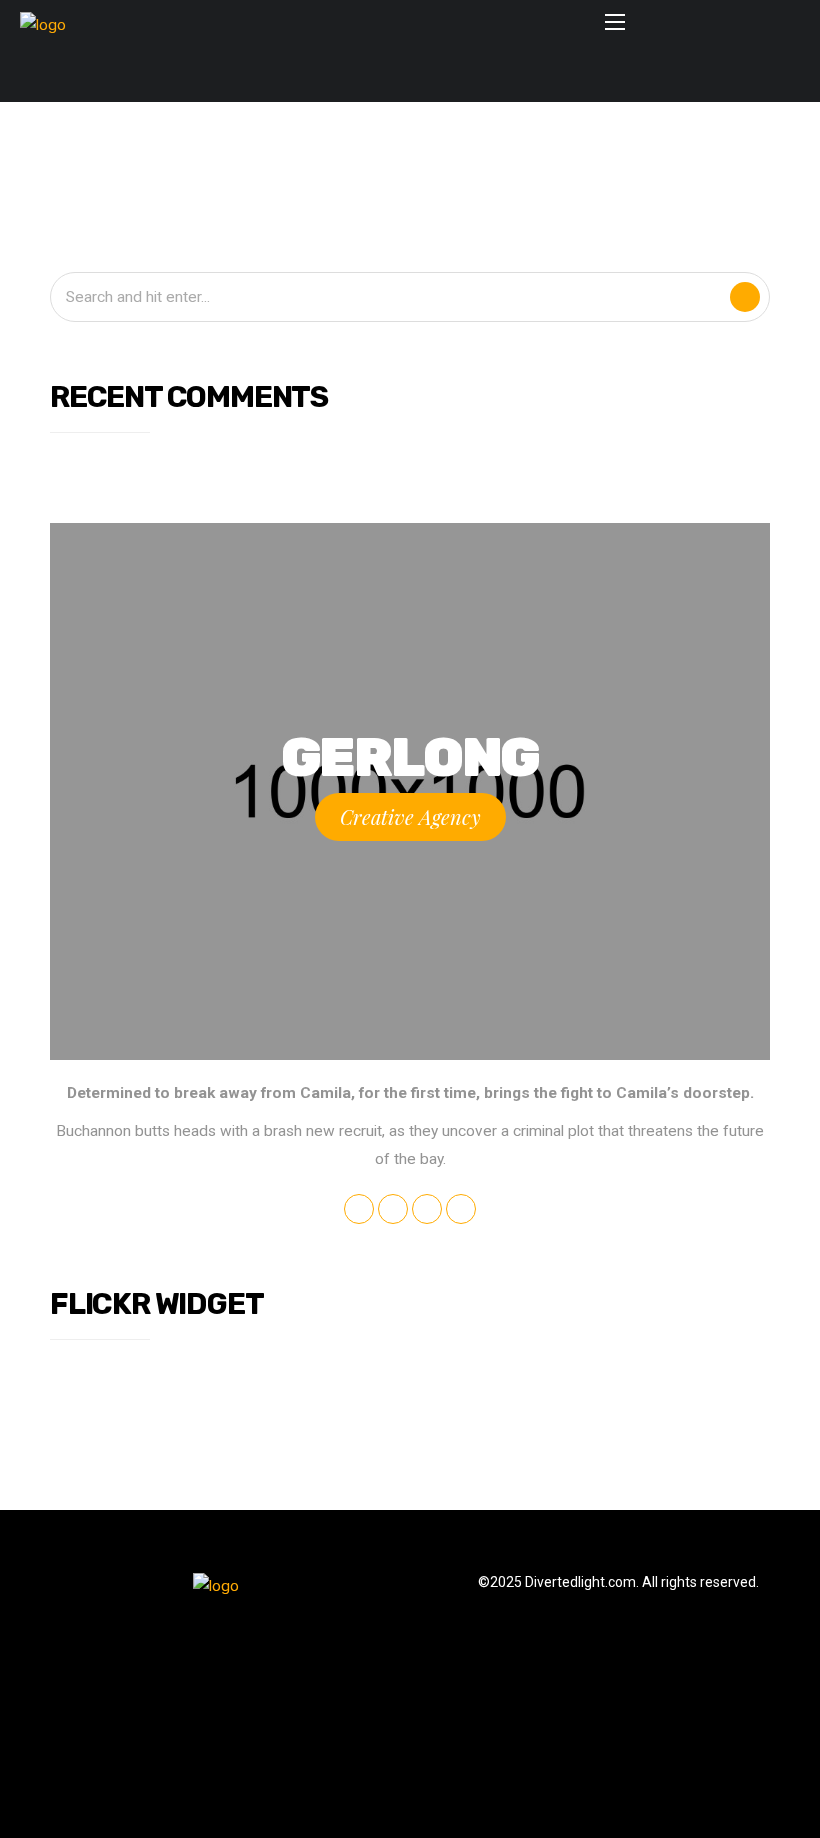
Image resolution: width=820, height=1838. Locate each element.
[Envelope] (320, 76)
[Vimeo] (428, 76)
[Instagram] (356, 76)
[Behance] (464, 76)
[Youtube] (392, 76)
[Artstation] (500, 76)
